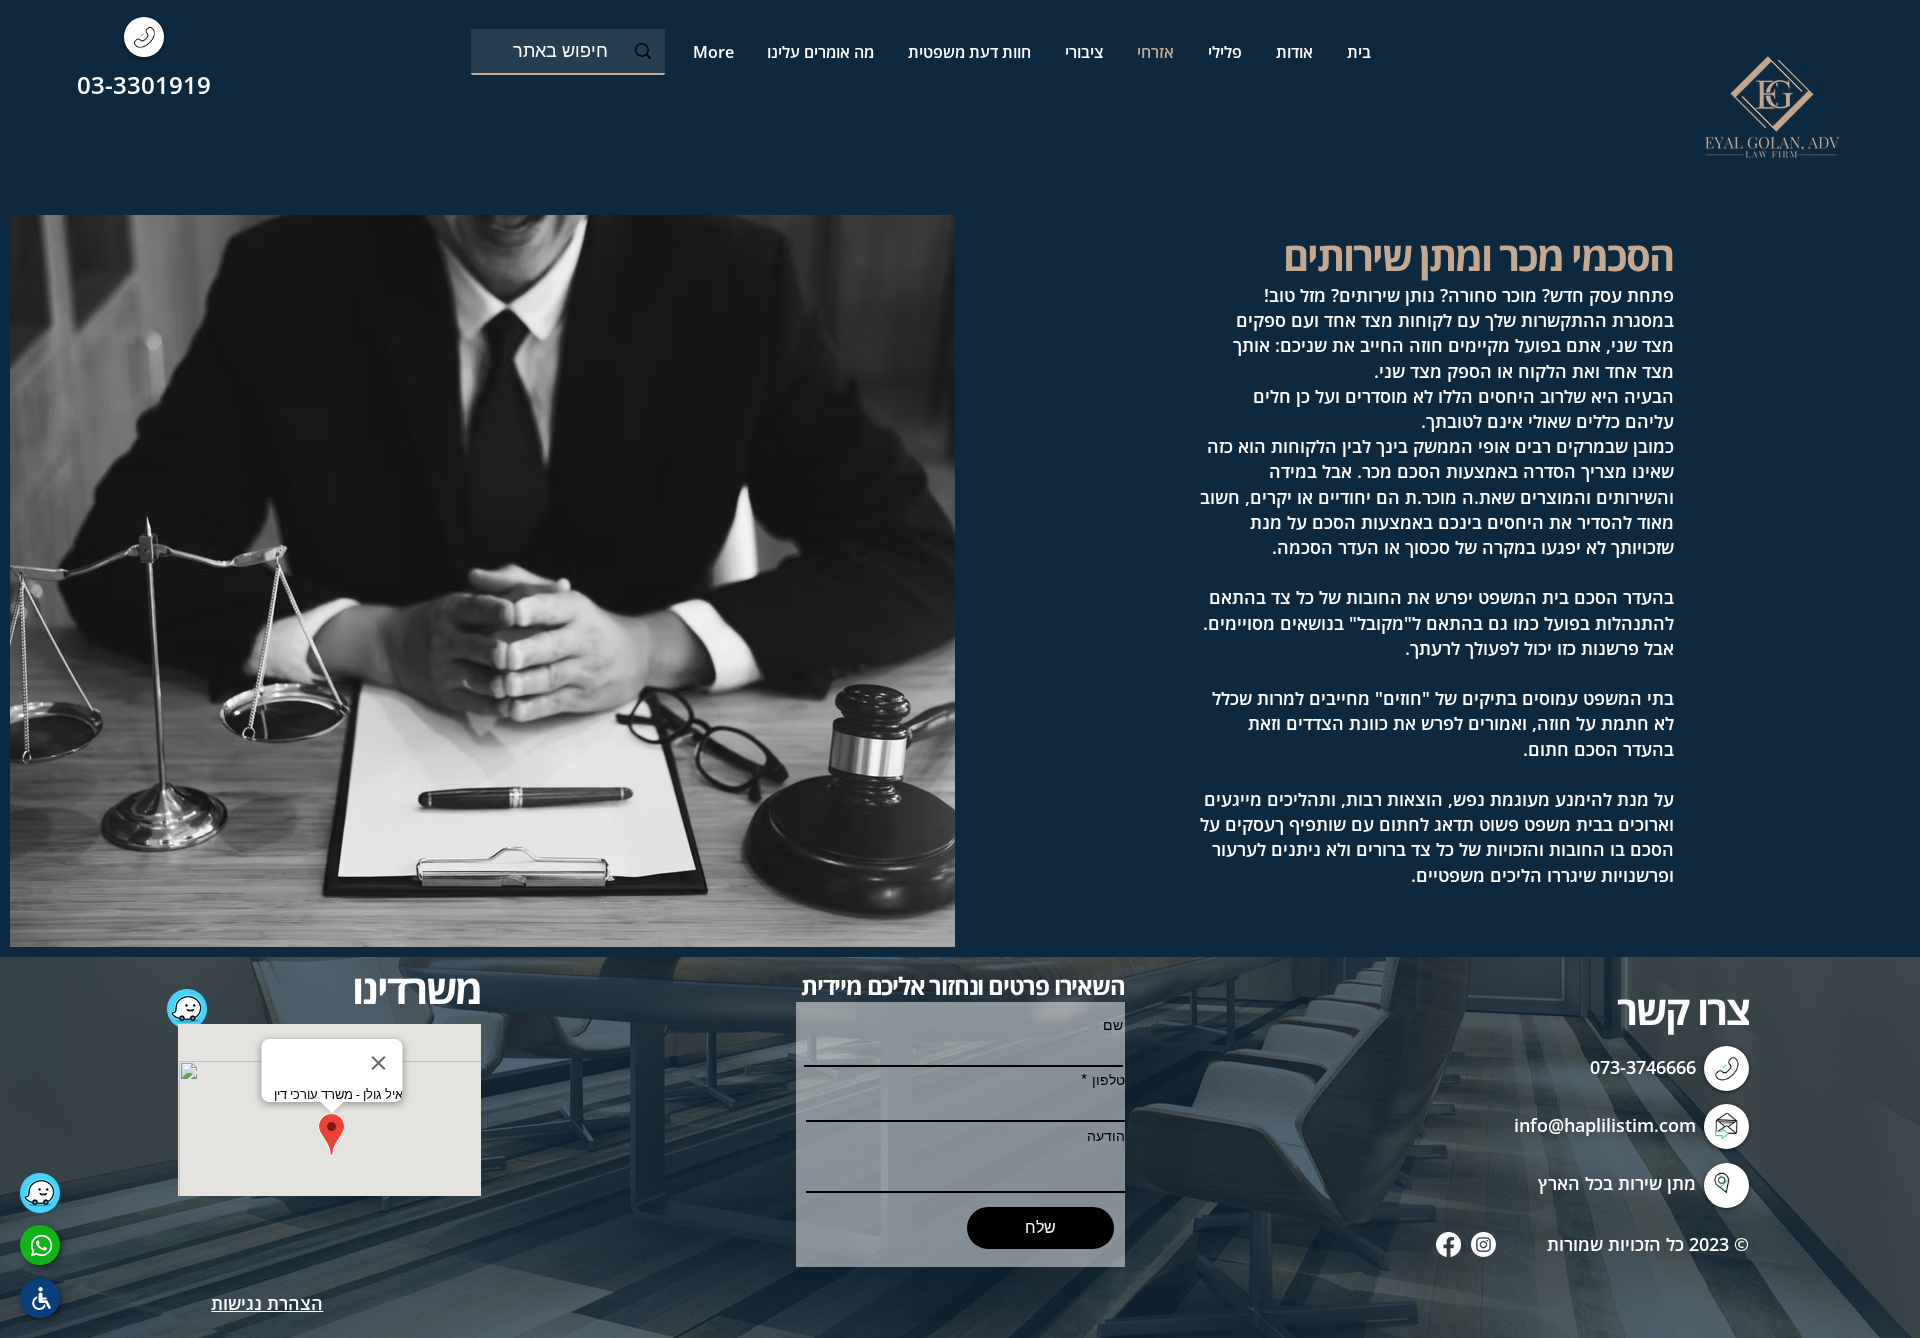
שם (1113, 1025)
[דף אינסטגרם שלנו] (1483, 1244)
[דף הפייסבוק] (1448, 1244)
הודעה (1106, 1136)
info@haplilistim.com (1605, 1125)
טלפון (1108, 1080)
